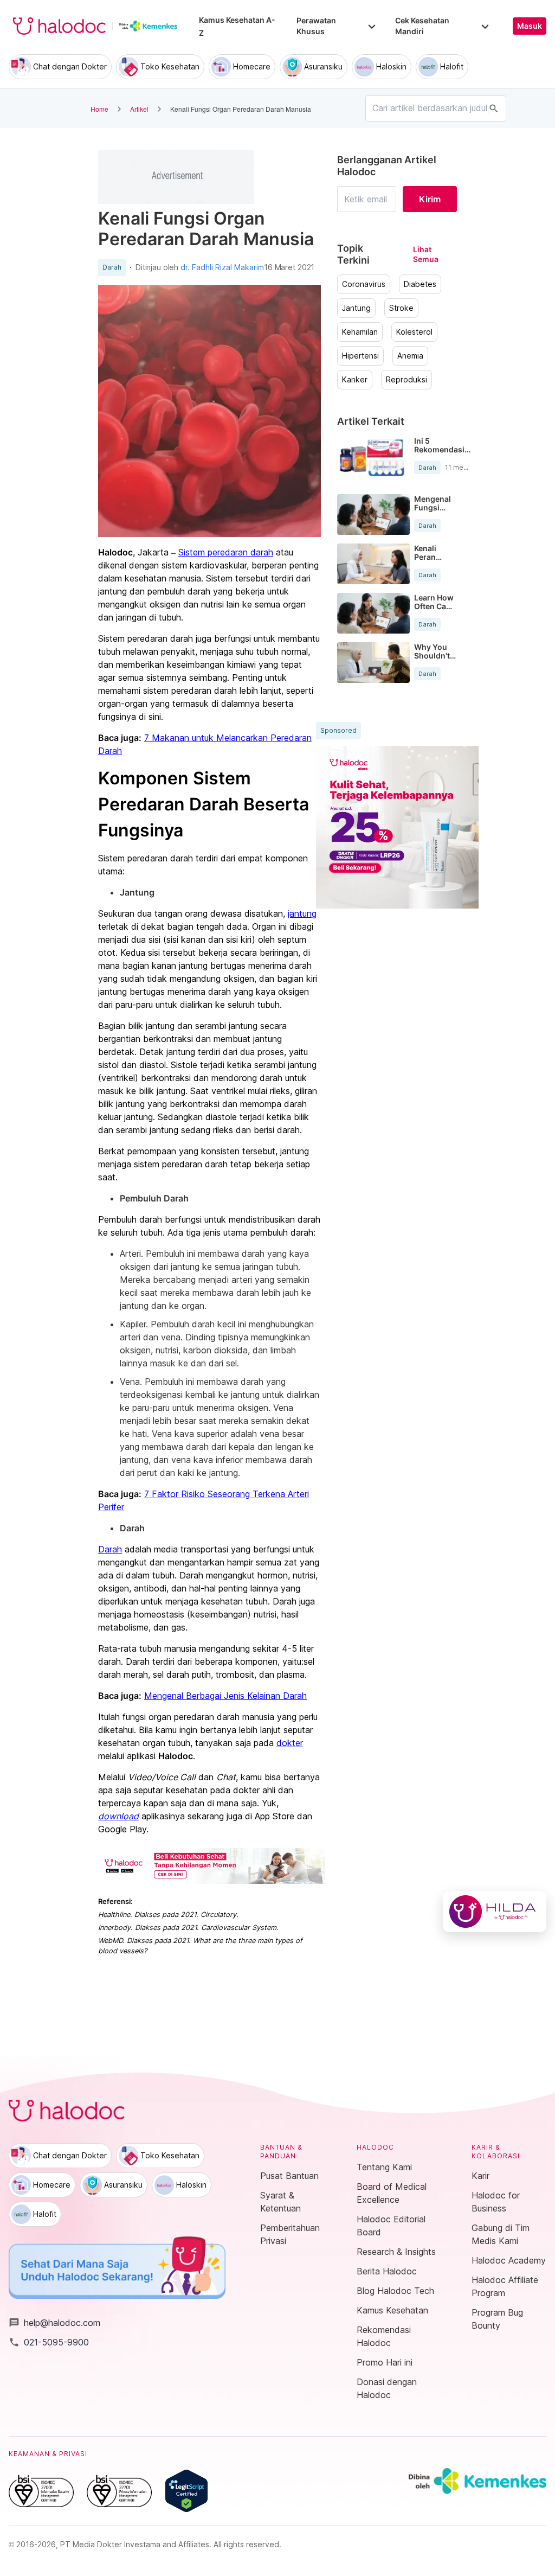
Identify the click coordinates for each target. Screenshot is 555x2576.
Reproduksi (406, 380)
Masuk (530, 26)
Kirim (430, 199)
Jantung (356, 308)
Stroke (401, 308)
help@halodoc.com (54, 2323)
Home (99, 109)
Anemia (410, 356)
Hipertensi (360, 356)
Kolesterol (414, 332)
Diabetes (420, 284)
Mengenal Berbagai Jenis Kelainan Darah (225, 1696)
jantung (302, 913)
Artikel (139, 109)
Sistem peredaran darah (226, 552)
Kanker (355, 380)
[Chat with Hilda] (495, 1912)
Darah (112, 267)
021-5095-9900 (49, 2342)
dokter (290, 1743)
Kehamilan (360, 332)
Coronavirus (364, 284)
